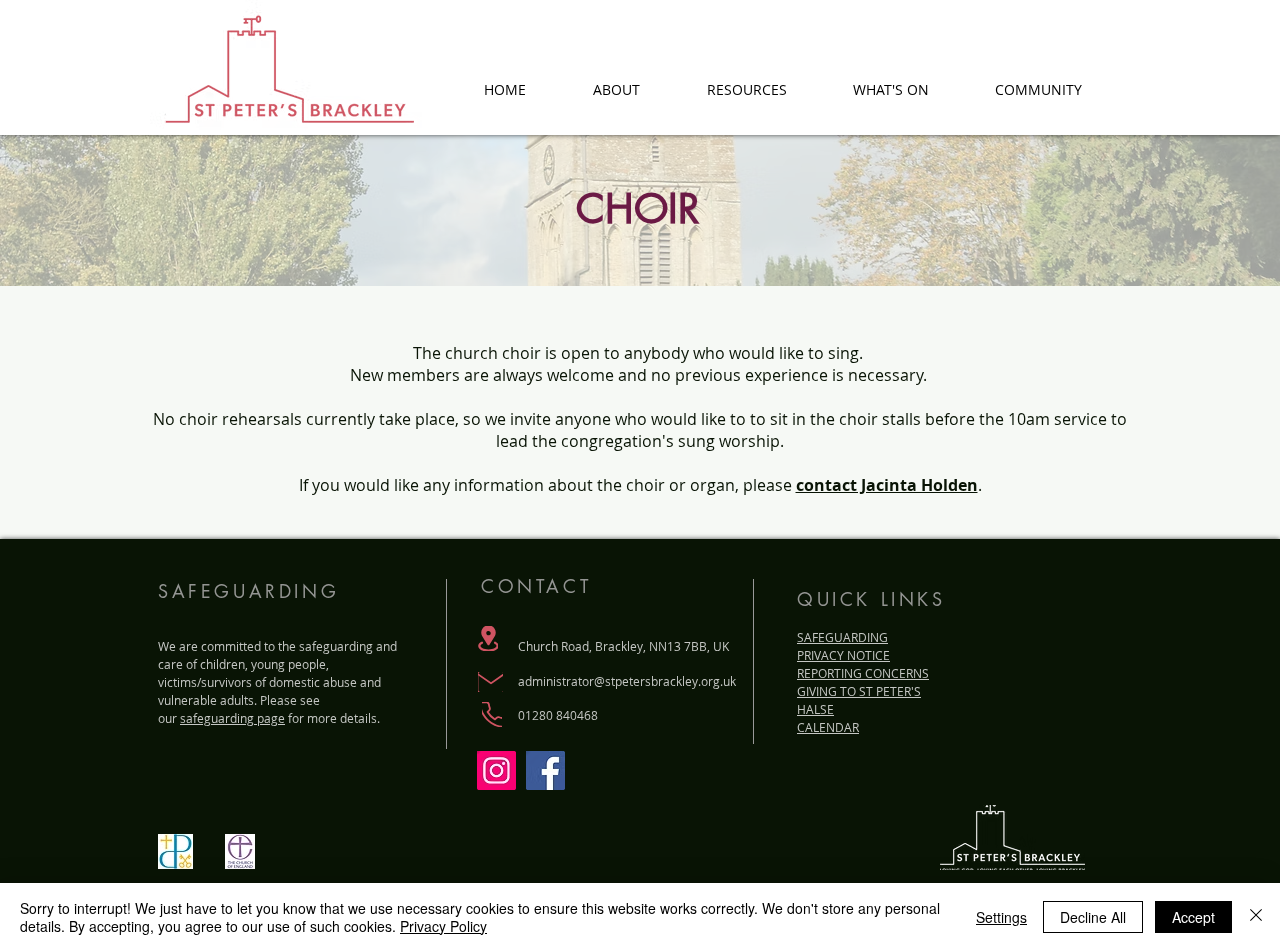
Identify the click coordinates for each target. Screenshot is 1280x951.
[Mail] (490, 682)
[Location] (488, 638)
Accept (1193, 917)
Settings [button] (1001, 917)
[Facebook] (545, 770)
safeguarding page (232, 718)
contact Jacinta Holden (887, 485)
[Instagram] (496, 770)
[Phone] (492, 714)
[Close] (1256, 917)
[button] (616, 87)
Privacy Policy (443, 926)
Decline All (1093, 917)
